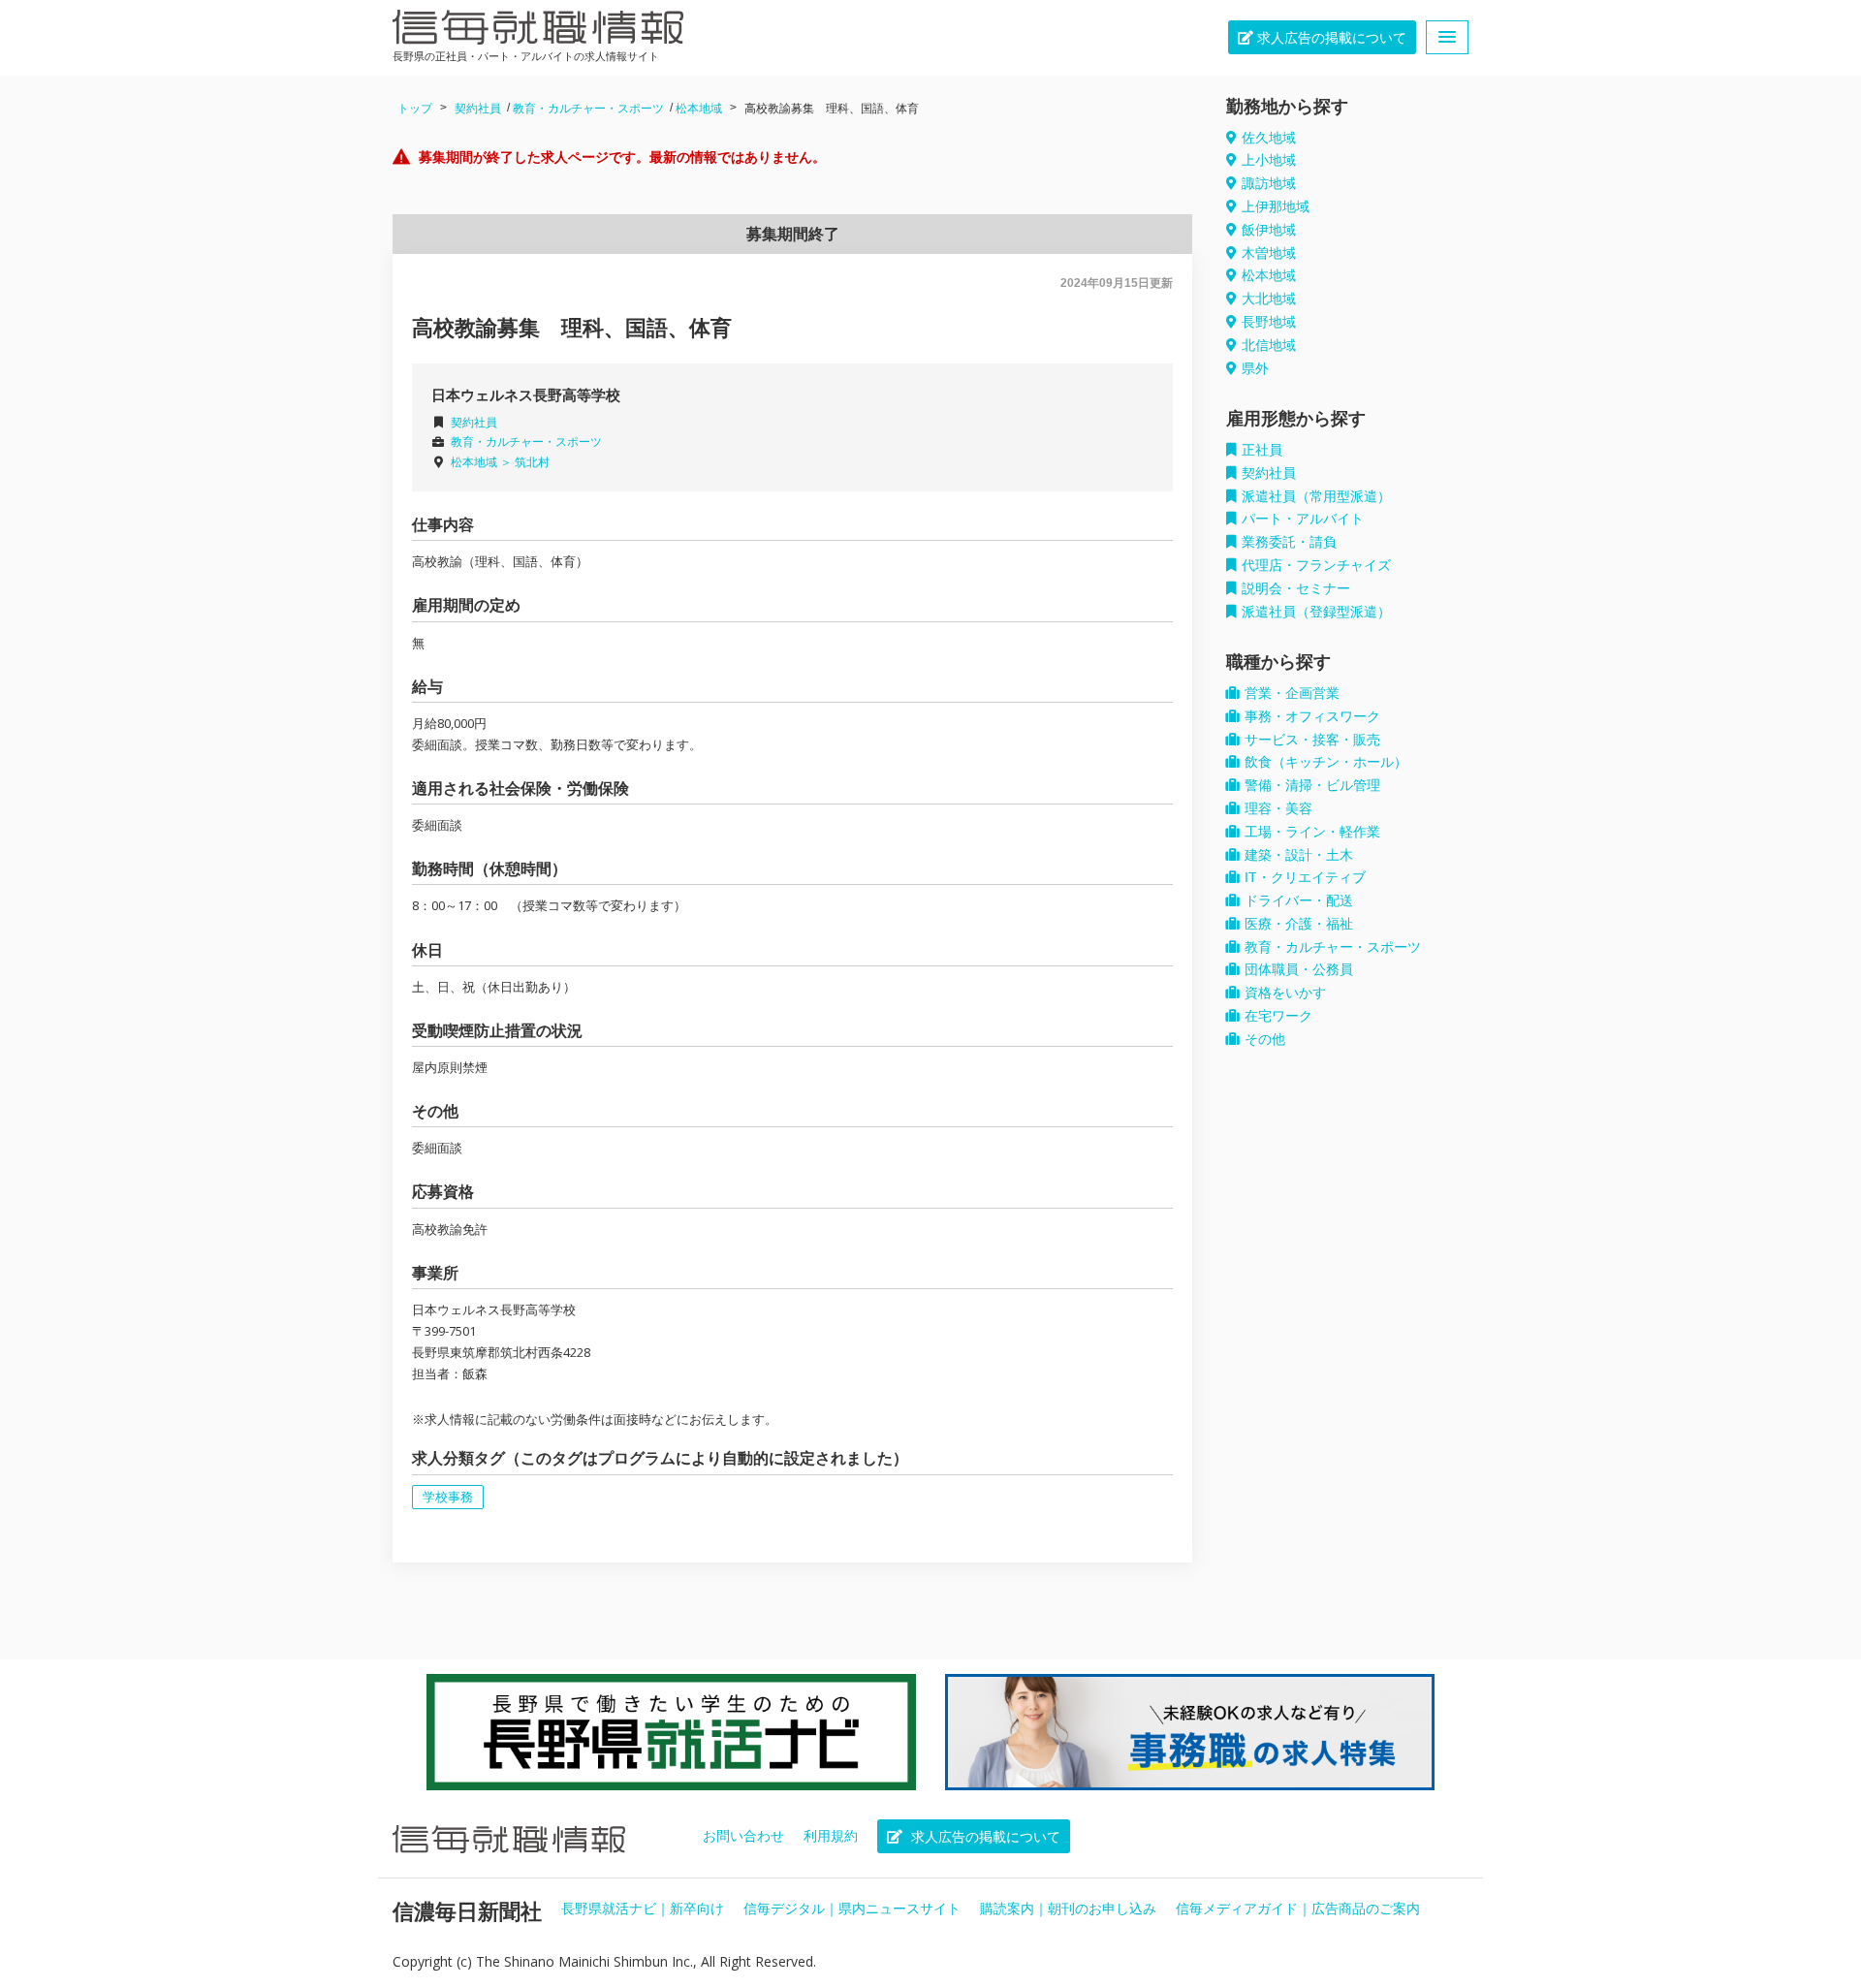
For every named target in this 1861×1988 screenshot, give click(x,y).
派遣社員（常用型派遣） (1316, 496)
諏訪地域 (1269, 183)
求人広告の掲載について (1330, 38)
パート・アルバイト (1303, 519)
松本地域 (699, 109)
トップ (415, 109)
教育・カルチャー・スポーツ (588, 109)
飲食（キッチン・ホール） (1326, 762)
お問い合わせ (743, 1836)
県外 (1255, 368)
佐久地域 (1269, 138)
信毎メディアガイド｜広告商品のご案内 (1298, 1909)
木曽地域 (1269, 253)
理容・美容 (1278, 808)
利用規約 (831, 1836)
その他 (1265, 1039)
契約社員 (478, 109)
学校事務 (448, 1497)
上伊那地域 (1276, 206)
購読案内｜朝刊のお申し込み (1068, 1909)
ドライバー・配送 (1299, 900)
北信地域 (1269, 345)
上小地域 (1269, 160)
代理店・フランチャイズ (1316, 565)
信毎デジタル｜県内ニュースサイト (852, 1909)
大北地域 (1269, 299)
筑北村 (532, 462)
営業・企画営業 (1292, 693)
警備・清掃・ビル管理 (1312, 785)
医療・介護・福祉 (1299, 924)
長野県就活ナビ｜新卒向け (643, 1909)
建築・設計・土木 (1299, 855)
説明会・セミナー (1296, 588)
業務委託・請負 (1289, 542)
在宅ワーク (1278, 1016)
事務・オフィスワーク (1312, 716)
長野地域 (1269, 322)
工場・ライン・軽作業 (1312, 832)
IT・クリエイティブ (1305, 877)
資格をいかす (1285, 993)
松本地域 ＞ (483, 462)
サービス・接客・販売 (1312, 740)
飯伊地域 (1269, 230)
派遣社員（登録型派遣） (1316, 612)
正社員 (1262, 450)
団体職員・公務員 (1299, 969)
